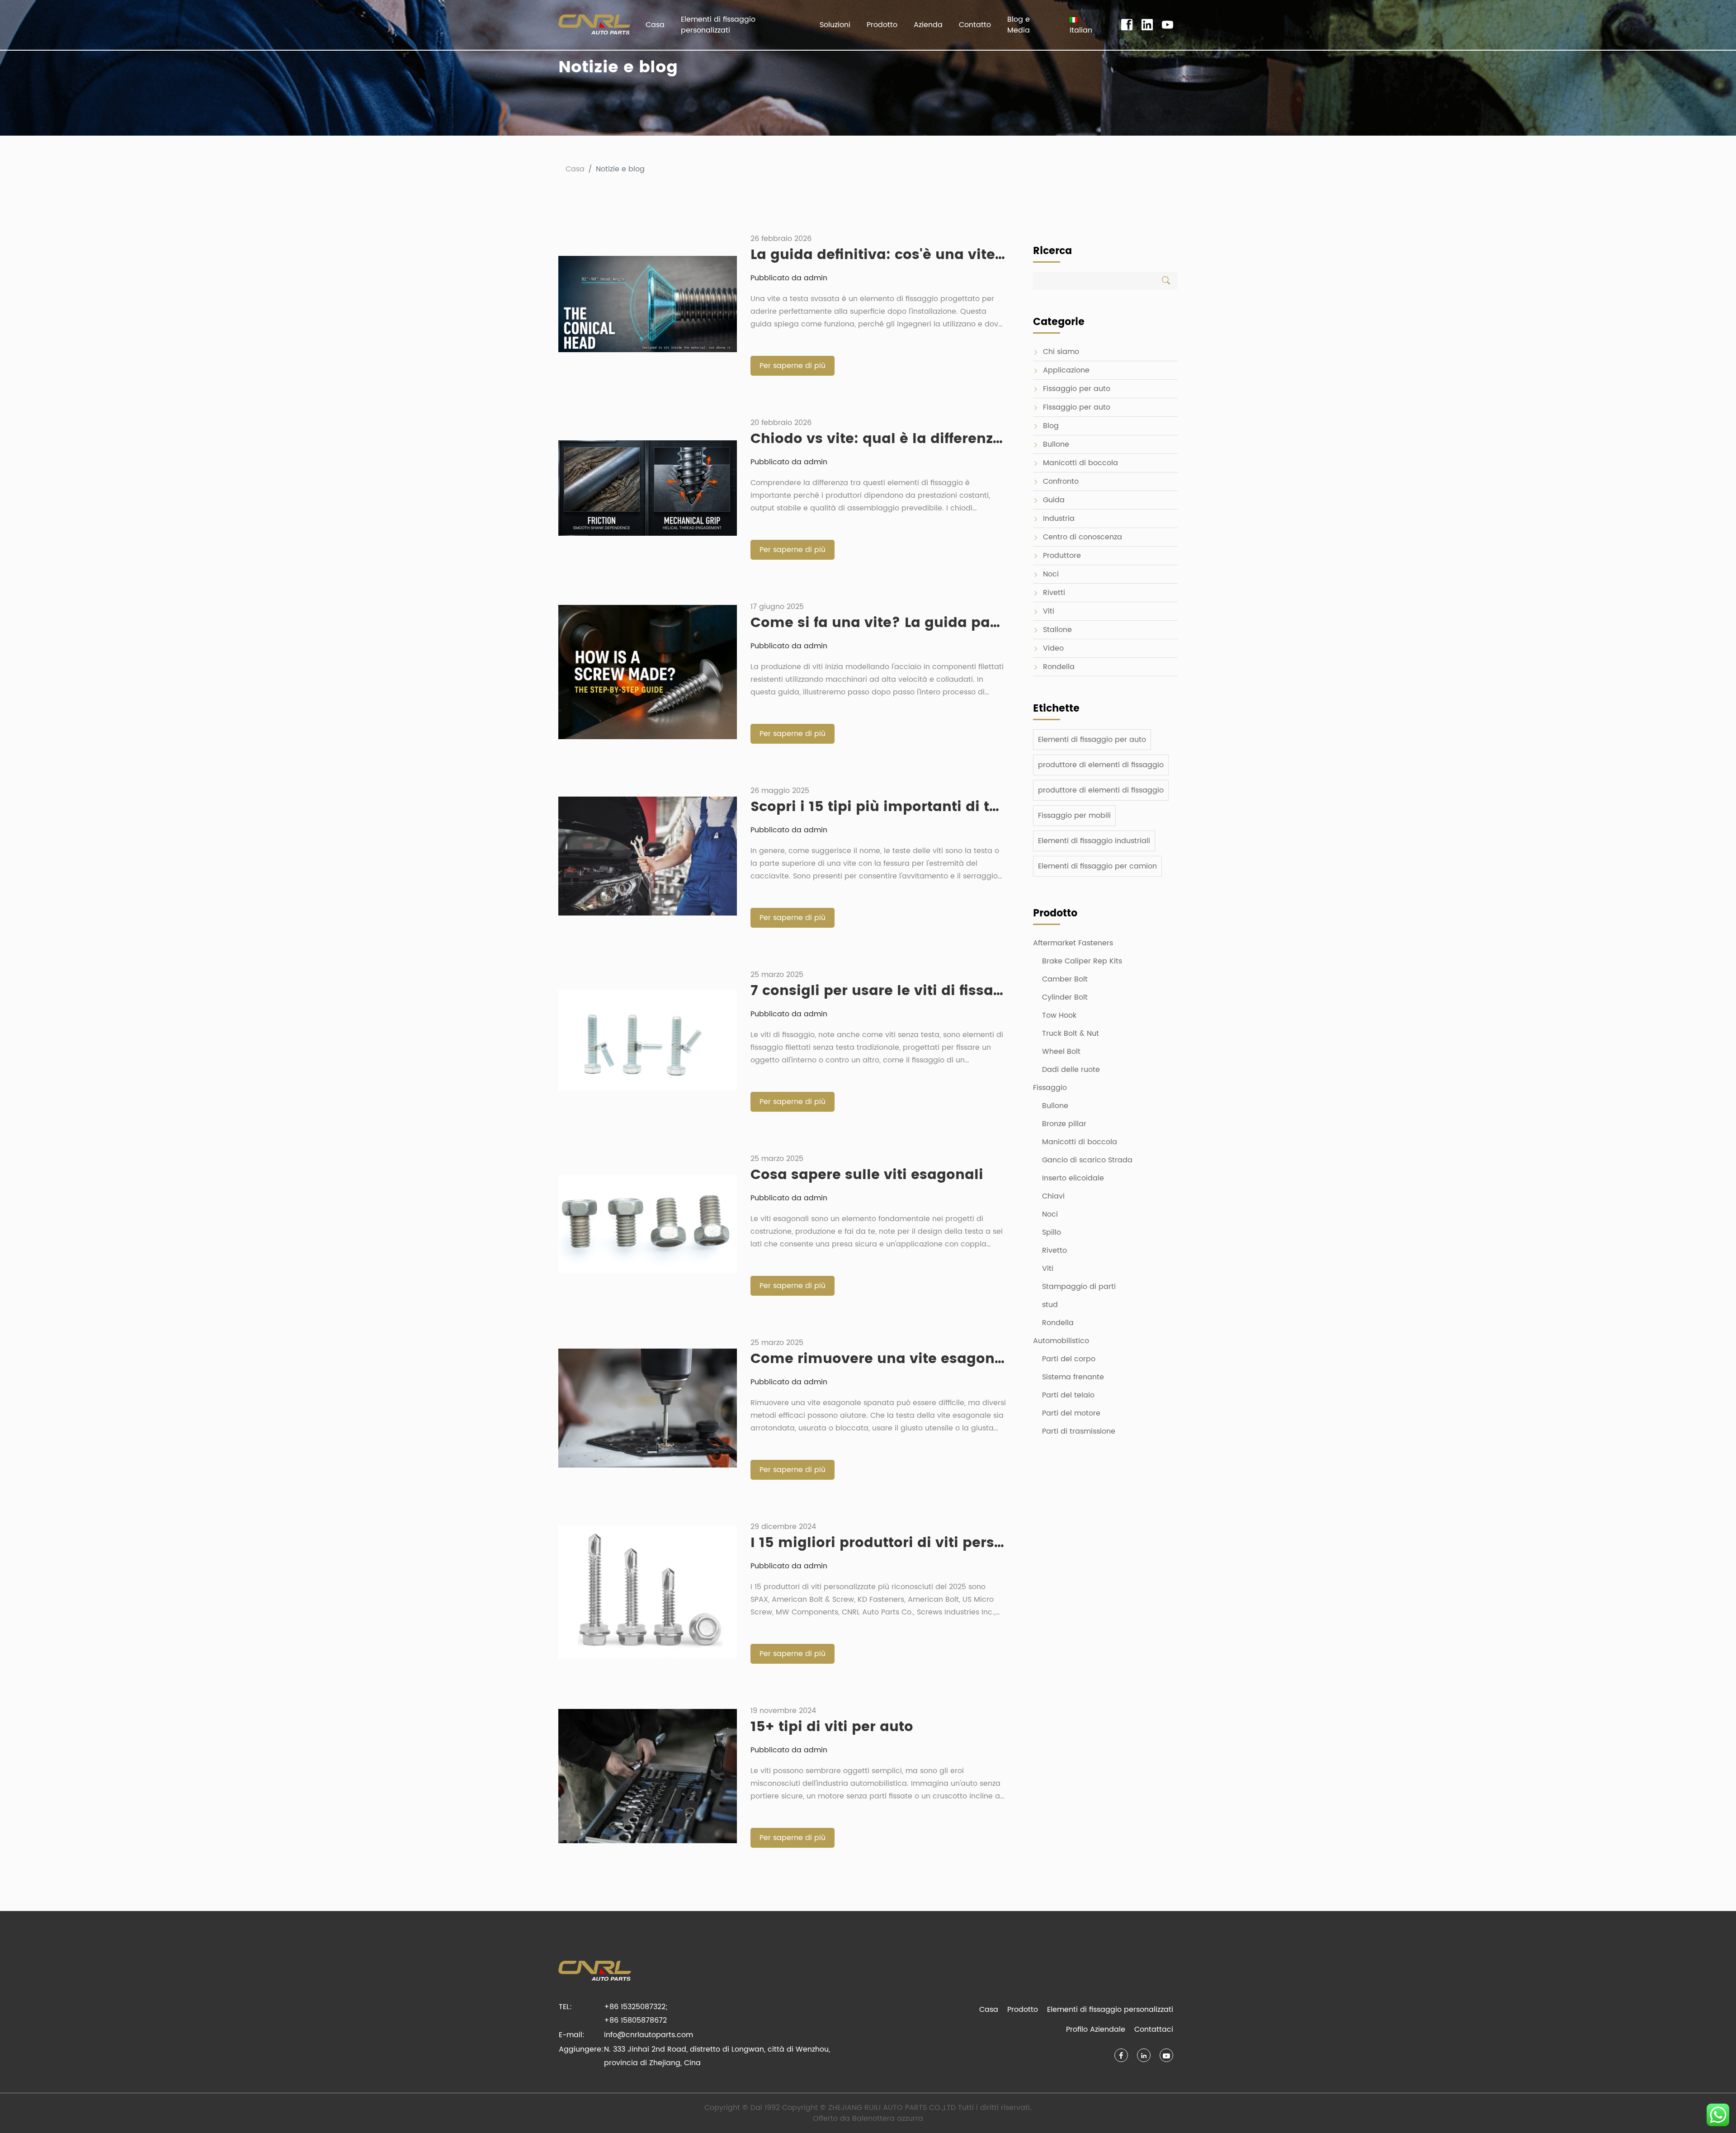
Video (1053, 648)
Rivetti (1054, 593)
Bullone (1056, 444)
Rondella (1059, 667)
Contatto (975, 25)
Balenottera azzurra (888, 2119)
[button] (1085, 25)
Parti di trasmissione (1079, 1431)
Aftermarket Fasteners (1073, 943)
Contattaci (1154, 2029)
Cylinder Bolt (1065, 997)
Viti (1049, 611)
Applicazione (1066, 370)
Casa (655, 25)
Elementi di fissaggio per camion (1097, 866)
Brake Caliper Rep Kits (1082, 961)
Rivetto (1054, 1251)
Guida (1054, 500)
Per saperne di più (793, 366)
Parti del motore (1071, 1413)
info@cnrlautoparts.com (649, 2035)
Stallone (1057, 630)
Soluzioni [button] (835, 25)
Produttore (1062, 556)
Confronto (1061, 481)
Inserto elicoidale (1073, 1178)
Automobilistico (1061, 1341)
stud (1050, 1305)
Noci (1051, 574)
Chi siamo (1061, 352)
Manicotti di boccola (1080, 463)
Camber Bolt (1065, 979)
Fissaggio (1050, 1088)
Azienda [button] (928, 25)
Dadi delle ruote (1071, 1070)
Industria (1059, 519)
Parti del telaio (1068, 1395)
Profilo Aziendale (1096, 2029)
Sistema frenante (1073, 1377)
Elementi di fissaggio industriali (1094, 841)
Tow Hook (1059, 1015)
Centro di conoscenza (1083, 537)
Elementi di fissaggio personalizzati (718, 25)
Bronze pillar (1064, 1124)
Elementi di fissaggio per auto (1092, 740)
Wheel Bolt (1061, 1052)
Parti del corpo (1069, 1359)
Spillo (1052, 1232)
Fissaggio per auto (1077, 389)
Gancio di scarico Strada (1087, 1160)
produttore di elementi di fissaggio (1101, 765)
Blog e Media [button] (1019, 25)
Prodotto (1023, 2010)
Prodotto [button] (882, 25)
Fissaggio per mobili (1074, 816)
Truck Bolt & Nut (1071, 1033)
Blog (1051, 426)
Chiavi (1053, 1196)
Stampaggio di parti (1079, 1287)
